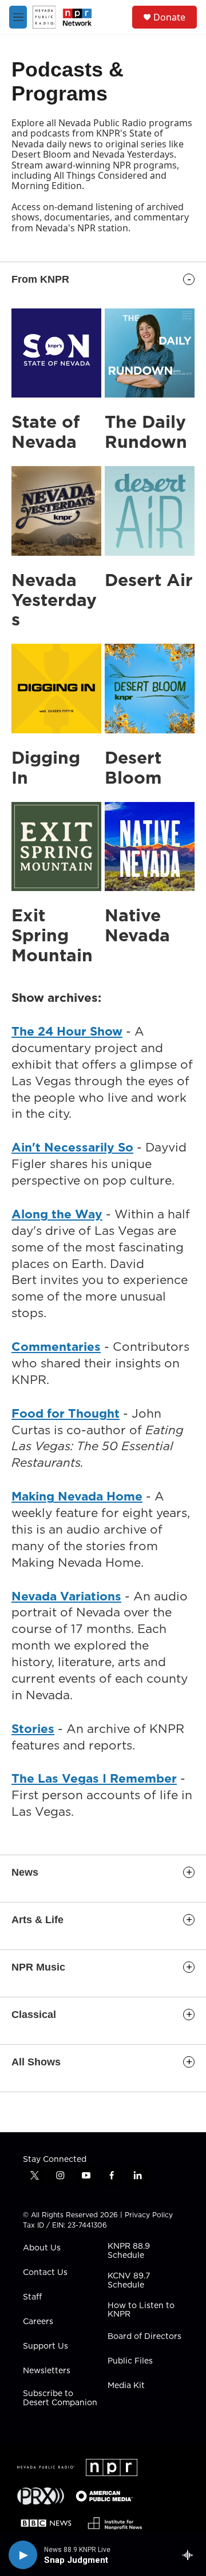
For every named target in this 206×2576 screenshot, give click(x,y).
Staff (32, 2297)
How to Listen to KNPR (141, 2310)
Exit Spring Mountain (52, 935)
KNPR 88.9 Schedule (129, 2251)
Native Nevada (137, 925)
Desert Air (149, 580)
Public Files (130, 2361)
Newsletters (47, 2371)
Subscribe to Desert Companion (60, 2398)
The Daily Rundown (146, 432)
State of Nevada (45, 432)
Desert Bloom (133, 767)
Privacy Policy (149, 2215)
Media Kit (126, 2386)
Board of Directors (144, 2337)
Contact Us (45, 2273)
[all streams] (191, 2555)
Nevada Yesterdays (54, 600)
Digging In (46, 767)
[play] (23, 2555)
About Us (42, 2248)
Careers (38, 2322)
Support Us (45, 2346)
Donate (169, 17)
